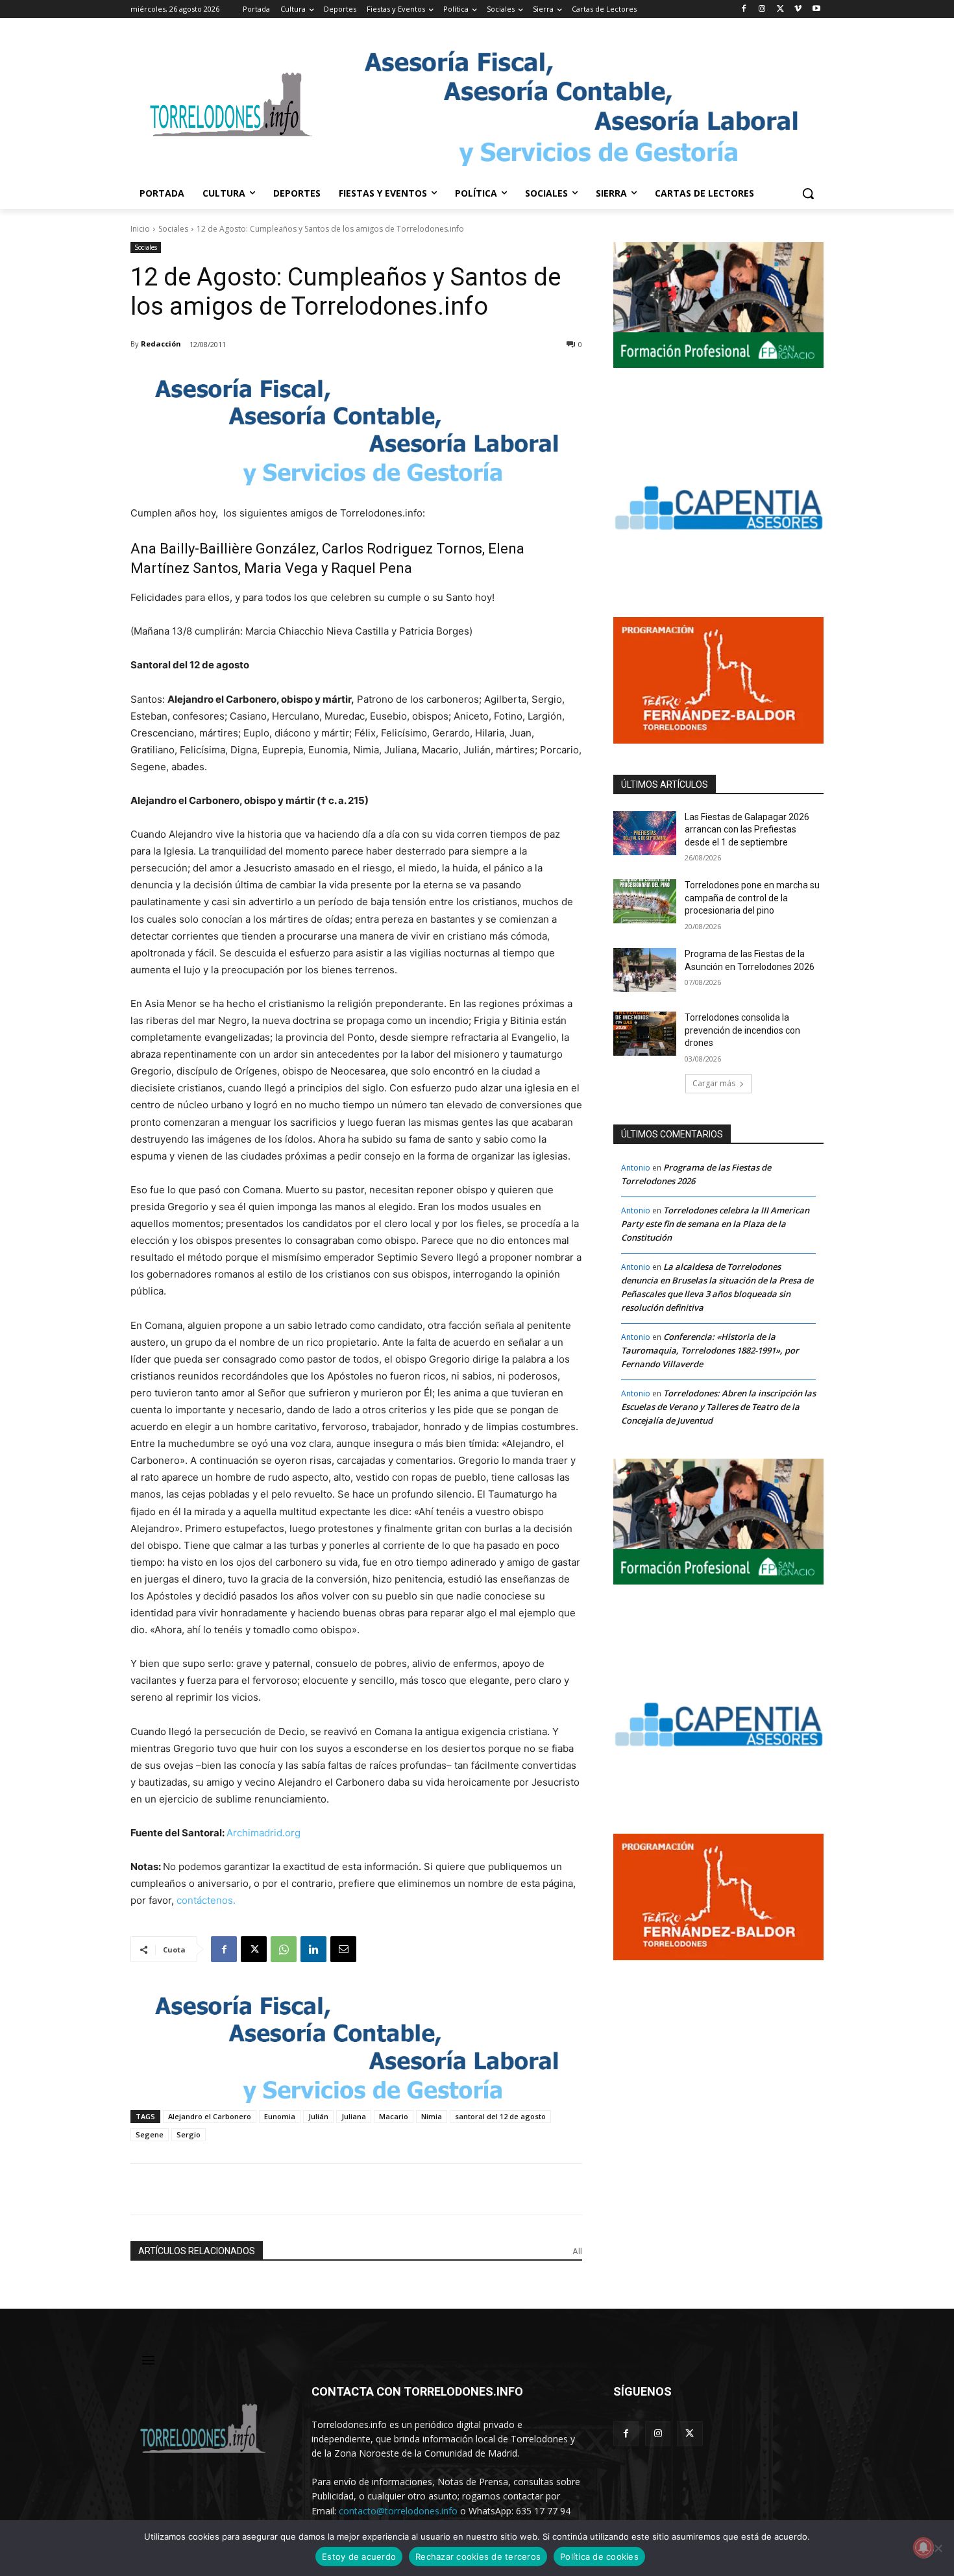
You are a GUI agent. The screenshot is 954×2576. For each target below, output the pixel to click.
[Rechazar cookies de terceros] (938, 2548)
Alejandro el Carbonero (210, 2116)
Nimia (432, 2116)
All (577, 2251)
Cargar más (714, 1083)
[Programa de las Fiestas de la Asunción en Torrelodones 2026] (645, 970)
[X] (780, 9)
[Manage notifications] (923, 2547)
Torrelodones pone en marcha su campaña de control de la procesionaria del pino (752, 898)
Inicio (140, 229)
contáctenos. (206, 1900)
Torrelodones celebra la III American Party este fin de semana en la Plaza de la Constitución (715, 1224)
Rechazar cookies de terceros (478, 2557)
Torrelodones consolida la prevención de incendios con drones (742, 1030)
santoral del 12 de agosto (500, 2116)
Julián (318, 2116)
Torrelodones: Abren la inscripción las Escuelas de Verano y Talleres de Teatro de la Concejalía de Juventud (718, 1407)
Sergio (189, 2134)
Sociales (173, 229)
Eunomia (280, 2116)
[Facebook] (744, 9)
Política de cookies (599, 2557)
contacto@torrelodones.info (398, 2511)
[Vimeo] (798, 9)
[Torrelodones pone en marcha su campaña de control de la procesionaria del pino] (645, 901)
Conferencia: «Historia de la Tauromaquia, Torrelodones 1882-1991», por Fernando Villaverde (710, 1350)
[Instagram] (762, 9)
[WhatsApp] (284, 1949)
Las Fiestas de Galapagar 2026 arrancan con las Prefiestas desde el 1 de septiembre (747, 830)
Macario (394, 2116)
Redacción (161, 344)
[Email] (343, 1949)
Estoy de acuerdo (359, 2557)
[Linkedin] (313, 1949)
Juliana (354, 2116)
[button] (808, 193)
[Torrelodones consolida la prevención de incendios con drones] (645, 1034)
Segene (150, 2134)
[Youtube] (816, 9)
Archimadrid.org (263, 1833)
